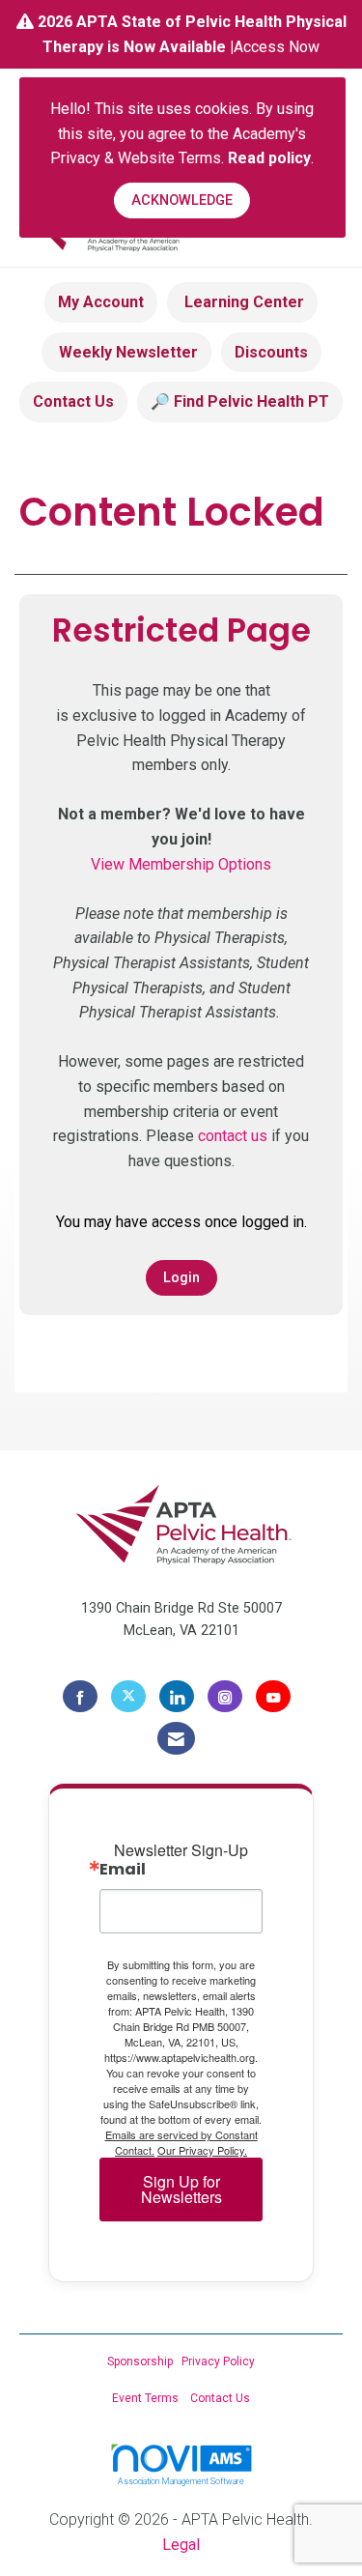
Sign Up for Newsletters (181, 2189)
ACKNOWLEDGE (182, 200)
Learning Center (242, 302)
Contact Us (73, 401)
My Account (101, 302)
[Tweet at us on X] (128, 1697)
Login (181, 1278)
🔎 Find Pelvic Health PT (240, 401)
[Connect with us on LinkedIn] (177, 1697)
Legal (181, 2545)
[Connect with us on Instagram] (225, 1697)
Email (123, 1870)
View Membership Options (181, 864)
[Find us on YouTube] (273, 1697)
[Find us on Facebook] (80, 1697)
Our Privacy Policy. (202, 2150)
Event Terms (145, 2398)
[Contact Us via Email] (176, 1738)
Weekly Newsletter (126, 352)
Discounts (271, 352)
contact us (233, 1136)
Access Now (277, 47)
